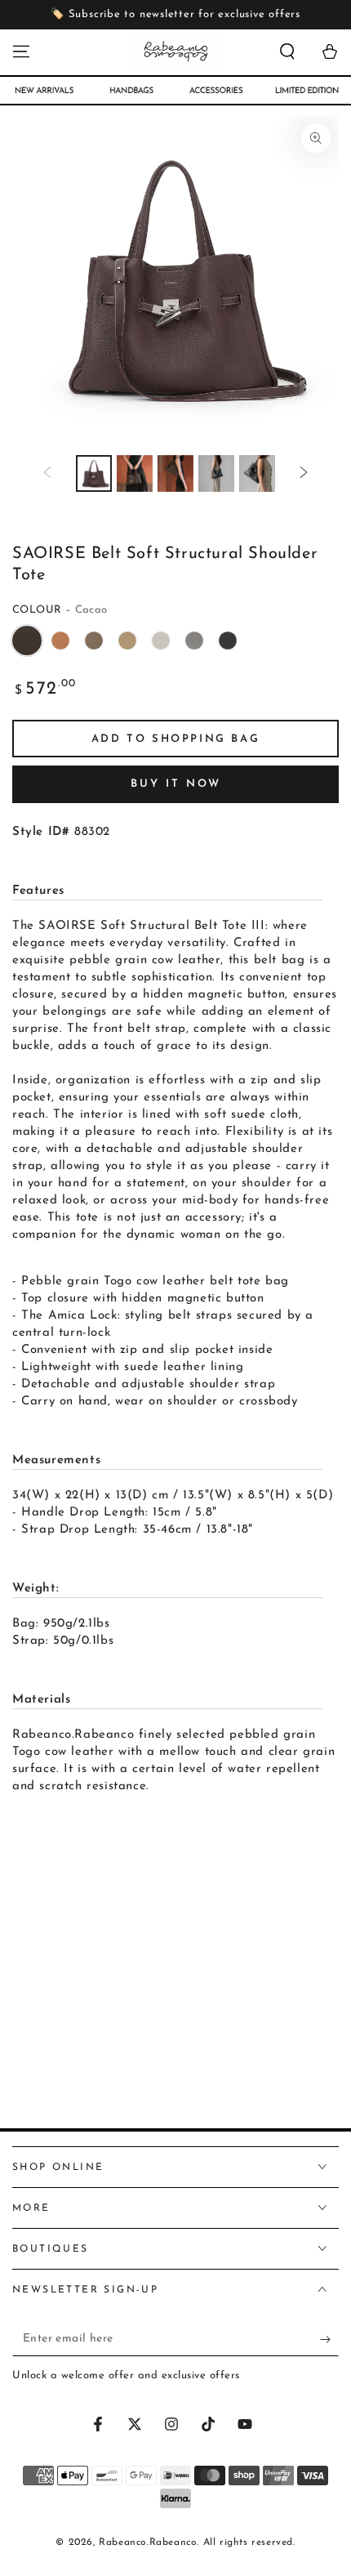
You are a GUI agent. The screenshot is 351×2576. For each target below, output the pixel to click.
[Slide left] (47, 473)
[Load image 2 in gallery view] (135, 473)
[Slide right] (304, 473)
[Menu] (21, 51)
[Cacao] (27, 641)
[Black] (228, 641)
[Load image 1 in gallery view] (94, 473)
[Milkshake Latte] (127, 641)
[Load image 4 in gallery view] (216, 473)
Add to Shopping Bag (175, 739)
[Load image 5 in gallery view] (257, 473)
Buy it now (176, 784)
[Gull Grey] (194, 641)
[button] (287, 51)
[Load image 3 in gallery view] (175, 473)
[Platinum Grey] (161, 641)
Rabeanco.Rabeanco (148, 2543)
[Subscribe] (329, 2340)
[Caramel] (60, 641)
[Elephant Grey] (94, 641)
